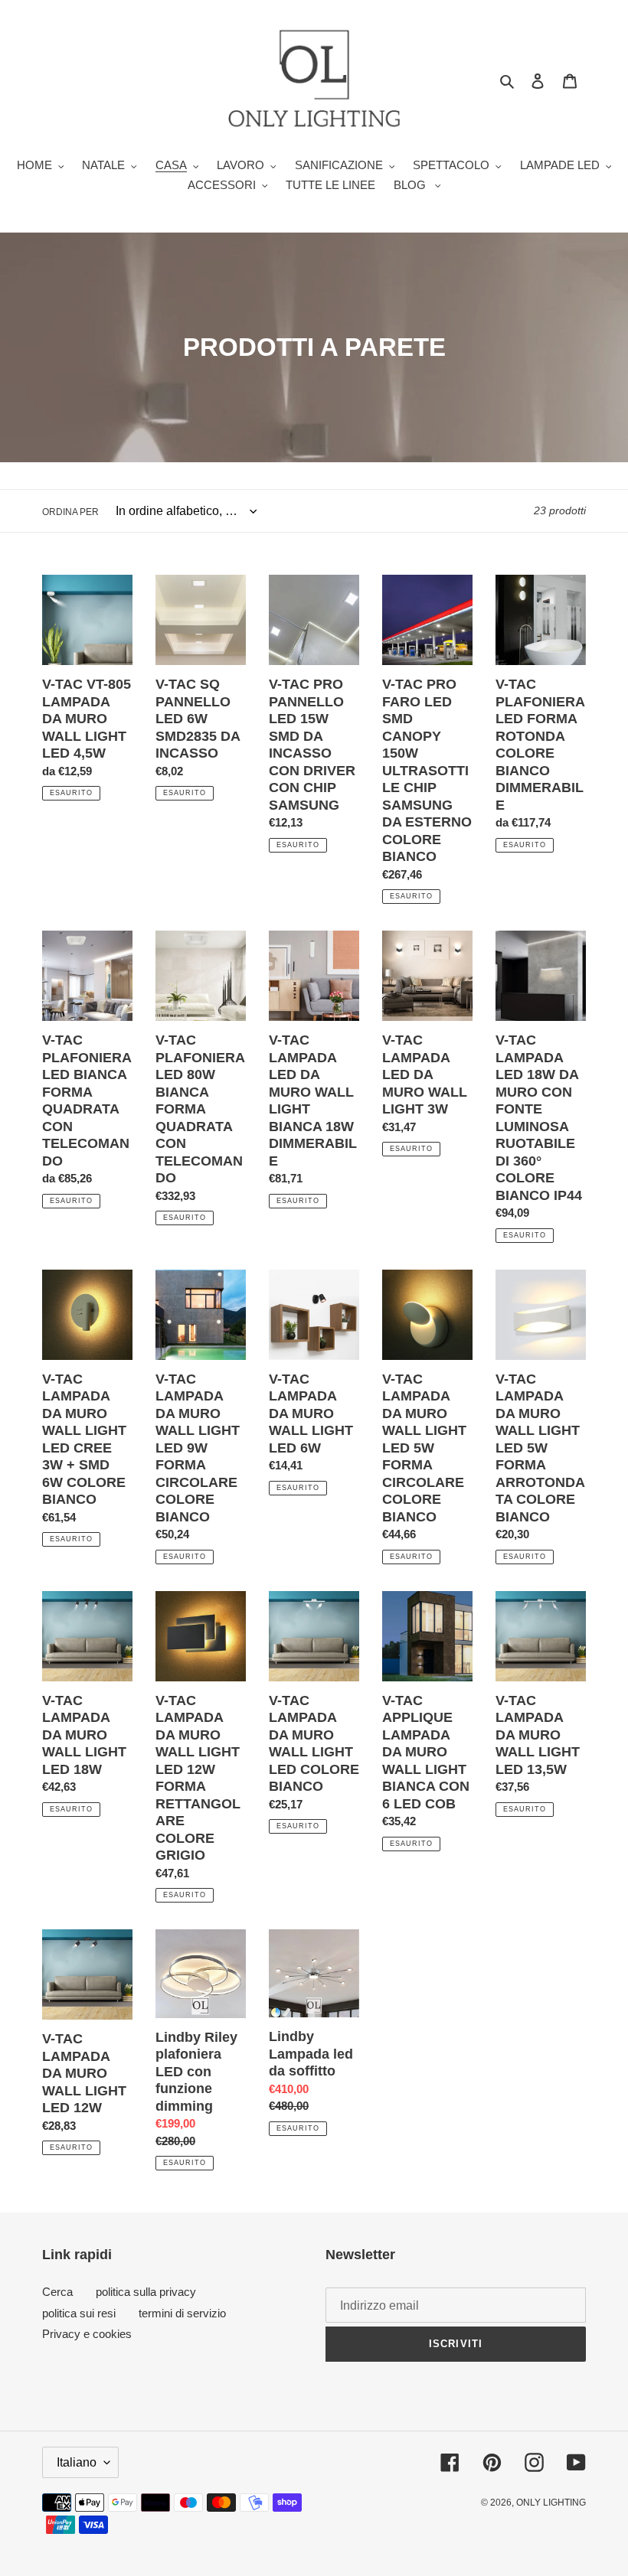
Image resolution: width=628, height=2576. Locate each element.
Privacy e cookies (87, 2334)
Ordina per (70, 512)
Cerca (57, 2292)
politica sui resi (79, 2313)
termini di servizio (182, 2313)
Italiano (77, 2462)
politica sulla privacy (146, 2292)
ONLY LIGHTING (551, 2503)
